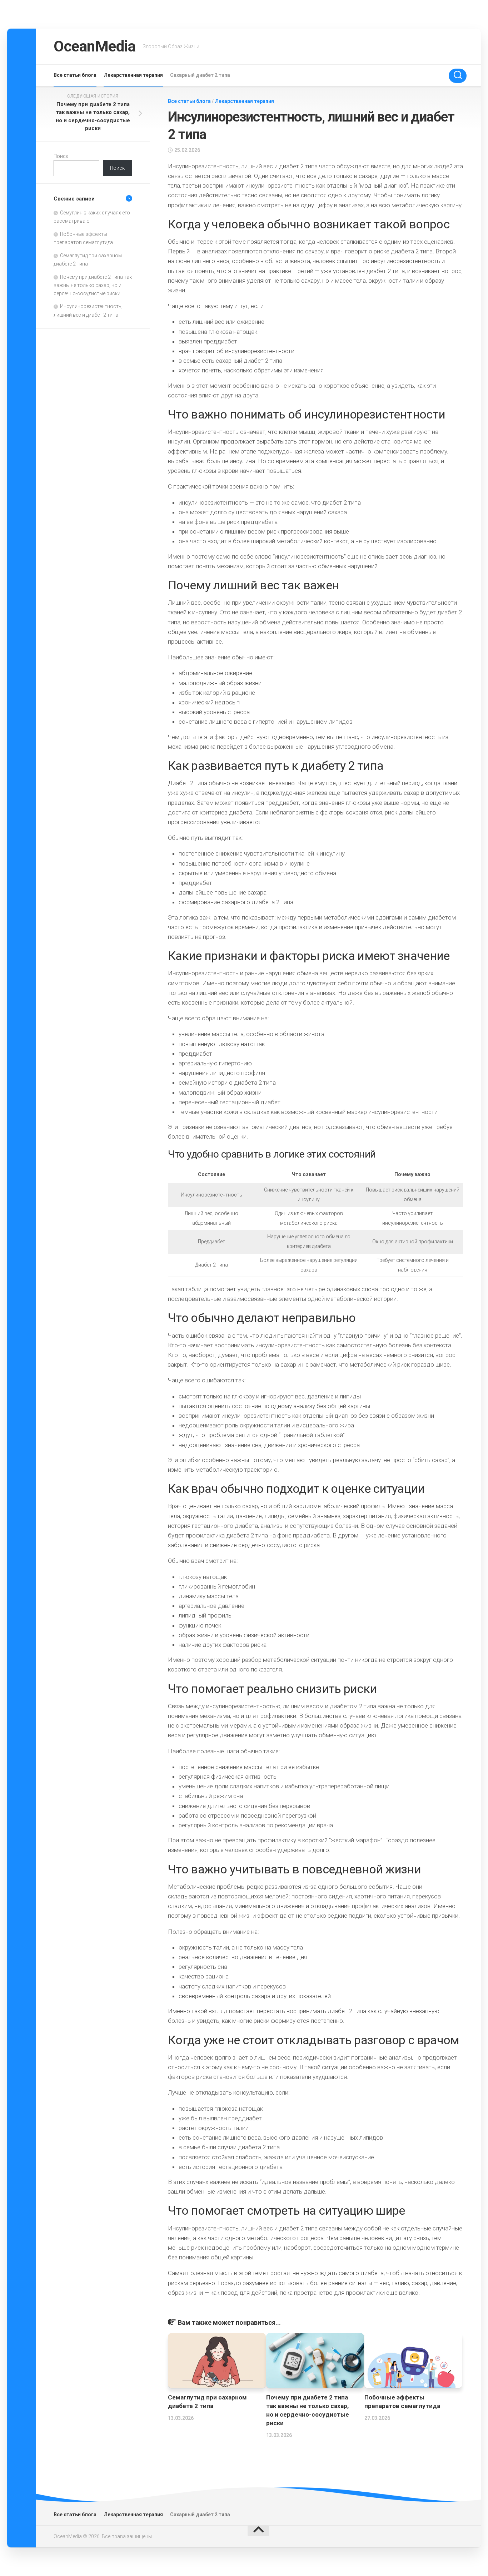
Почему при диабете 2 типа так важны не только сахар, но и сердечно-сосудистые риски (93, 285)
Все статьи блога (75, 75)
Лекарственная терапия (133, 75)
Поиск (61, 156)
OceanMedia (94, 46)
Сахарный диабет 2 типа (200, 75)
